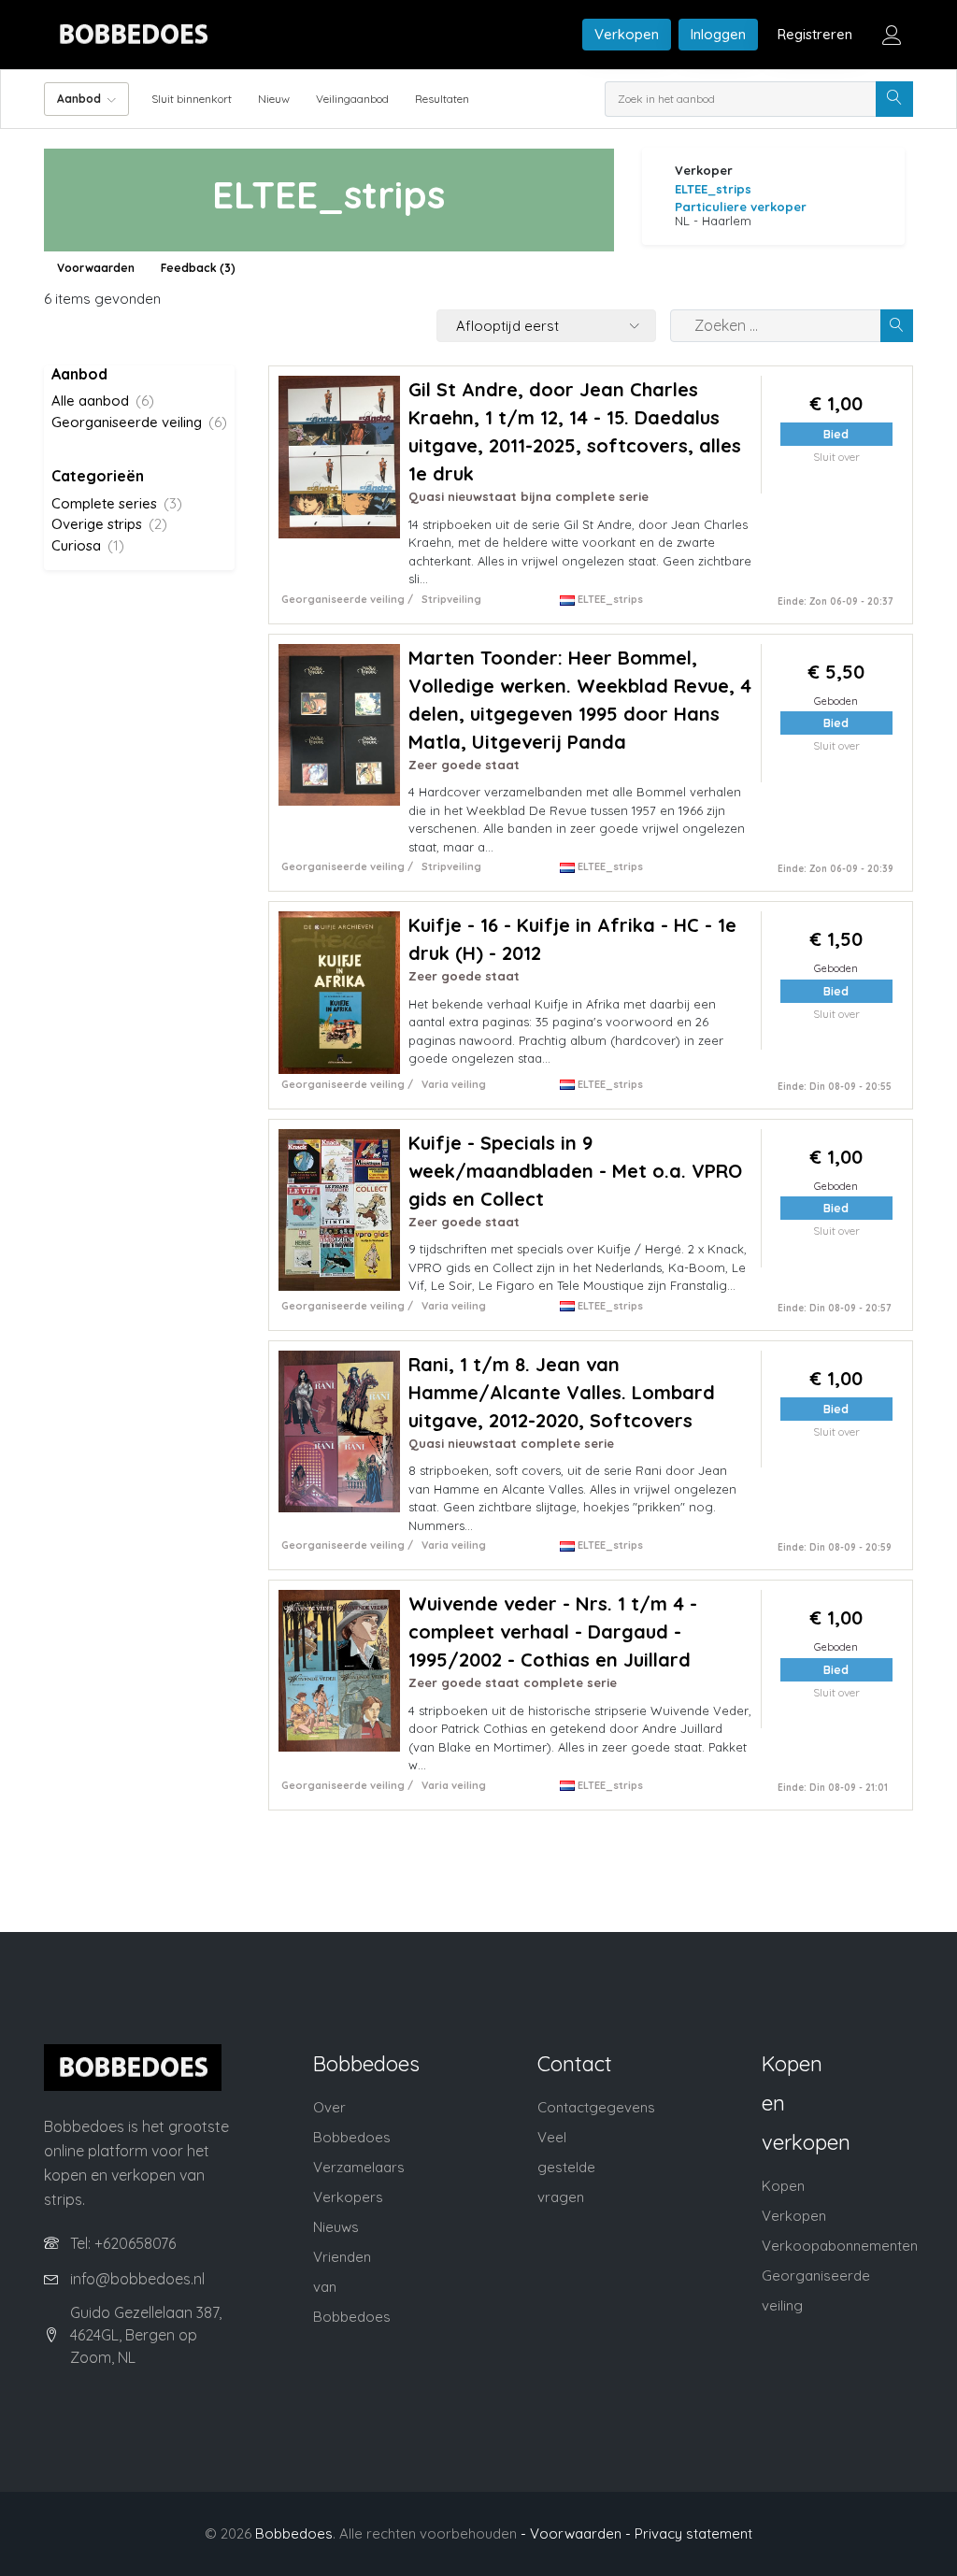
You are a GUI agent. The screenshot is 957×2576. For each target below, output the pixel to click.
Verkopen (627, 34)
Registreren (815, 34)
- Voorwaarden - (576, 2533)
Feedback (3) (198, 268)
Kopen (783, 2186)
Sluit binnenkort (192, 99)
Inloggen (718, 34)
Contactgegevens (596, 2107)
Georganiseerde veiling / (347, 599)
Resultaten (442, 99)
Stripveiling (451, 599)
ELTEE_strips (713, 189)
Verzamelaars (359, 2167)
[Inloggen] (893, 35)
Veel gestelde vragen (566, 2167)
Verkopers (348, 2197)
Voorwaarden (96, 268)
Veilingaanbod (352, 99)
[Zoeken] (894, 99)
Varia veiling (454, 1084)
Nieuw (274, 99)
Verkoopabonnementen (840, 2246)
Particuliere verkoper (741, 207)
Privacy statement (693, 2533)
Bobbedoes (294, 2533)
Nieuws (336, 2227)
